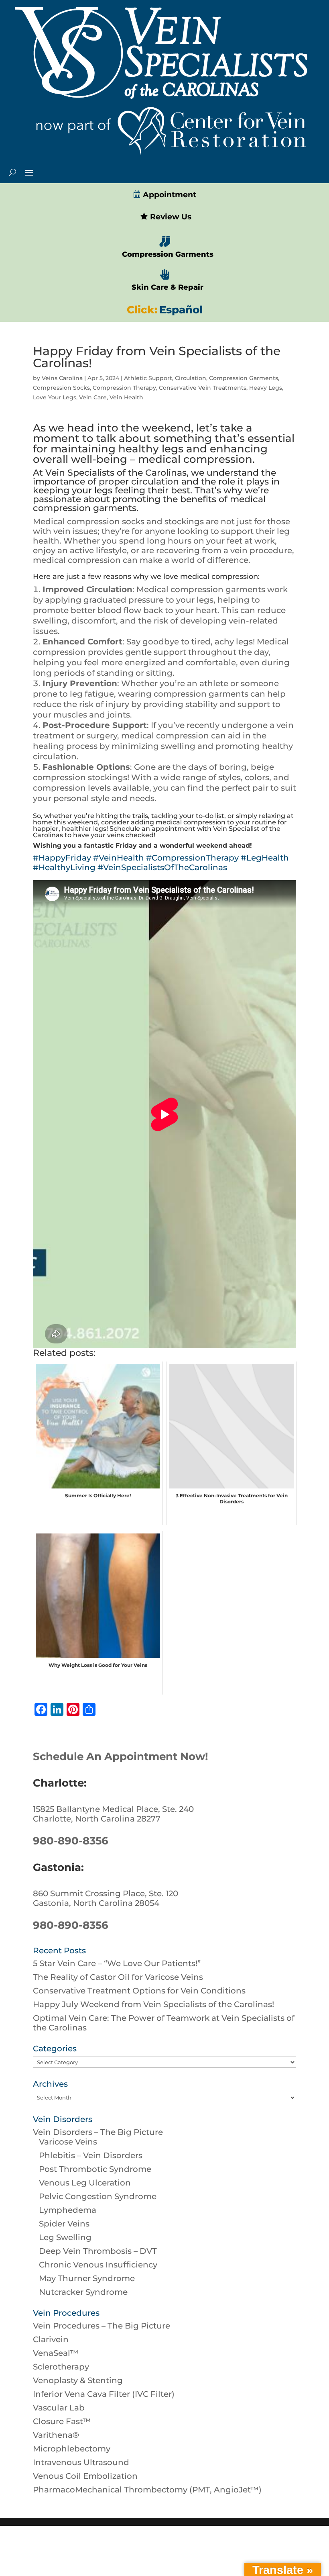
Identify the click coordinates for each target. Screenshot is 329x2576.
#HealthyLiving (64, 867)
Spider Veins (64, 2224)
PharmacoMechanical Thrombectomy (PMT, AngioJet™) (147, 2490)
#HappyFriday (62, 858)
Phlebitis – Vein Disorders (91, 2155)
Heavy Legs (266, 388)
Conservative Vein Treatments (203, 388)
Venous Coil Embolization (85, 2476)
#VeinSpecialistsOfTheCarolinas (162, 867)
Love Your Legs (55, 397)
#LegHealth (265, 858)
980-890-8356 (71, 1841)
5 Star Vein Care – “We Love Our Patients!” (117, 1963)
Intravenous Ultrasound (81, 2462)
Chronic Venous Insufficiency (98, 2265)
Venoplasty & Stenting (78, 2380)
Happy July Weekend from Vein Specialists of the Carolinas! (153, 2004)
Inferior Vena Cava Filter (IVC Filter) (104, 2394)
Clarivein (51, 2339)
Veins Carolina (62, 378)
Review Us (170, 217)
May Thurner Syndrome (87, 2278)
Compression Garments (168, 254)
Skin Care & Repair (168, 287)
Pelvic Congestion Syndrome (98, 2196)
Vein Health (126, 397)
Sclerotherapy (61, 2367)
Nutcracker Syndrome (83, 2292)
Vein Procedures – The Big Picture (102, 2326)
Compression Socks (61, 388)
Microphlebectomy (72, 2449)
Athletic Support (148, 378)
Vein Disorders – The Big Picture (98, 2132)
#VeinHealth (119, 858)
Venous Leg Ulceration (85, 2183)
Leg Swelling (65, 2237)
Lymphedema (68, 2210)
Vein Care (93, 397)
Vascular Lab (59, 2408)
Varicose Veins (68, 2142)
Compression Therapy (124, 388)
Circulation (191, 378)
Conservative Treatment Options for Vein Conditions (139, 1991)
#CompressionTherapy (192, 858)
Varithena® (56, 2435)
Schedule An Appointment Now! (121, 1756)
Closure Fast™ (62, 2421)
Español (181, 310)
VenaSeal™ (56, 2353)
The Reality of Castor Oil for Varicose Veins (118, 1977)
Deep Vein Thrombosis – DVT (98, 2251)
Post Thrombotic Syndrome (95, 2169)
